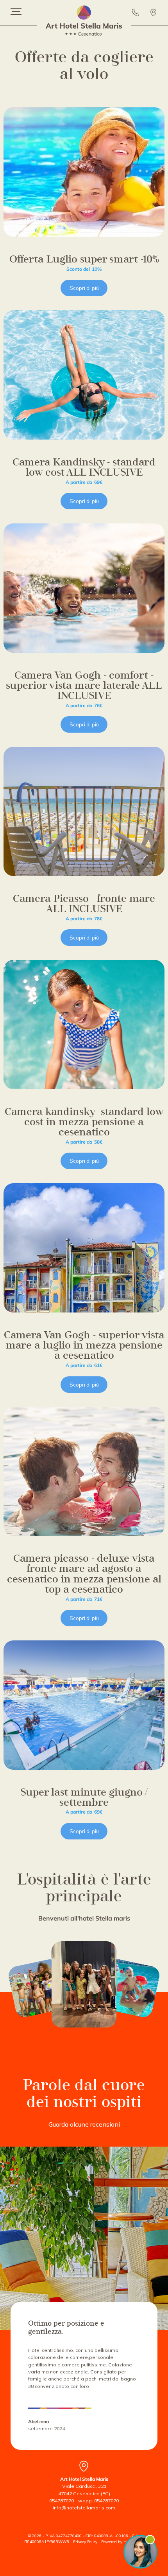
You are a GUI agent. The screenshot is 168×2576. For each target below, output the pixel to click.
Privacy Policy (85, 2542)
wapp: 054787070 (98, 2501)
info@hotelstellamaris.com (84, 2508)
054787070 (62, 2501)
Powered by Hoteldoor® (122, 2542)
